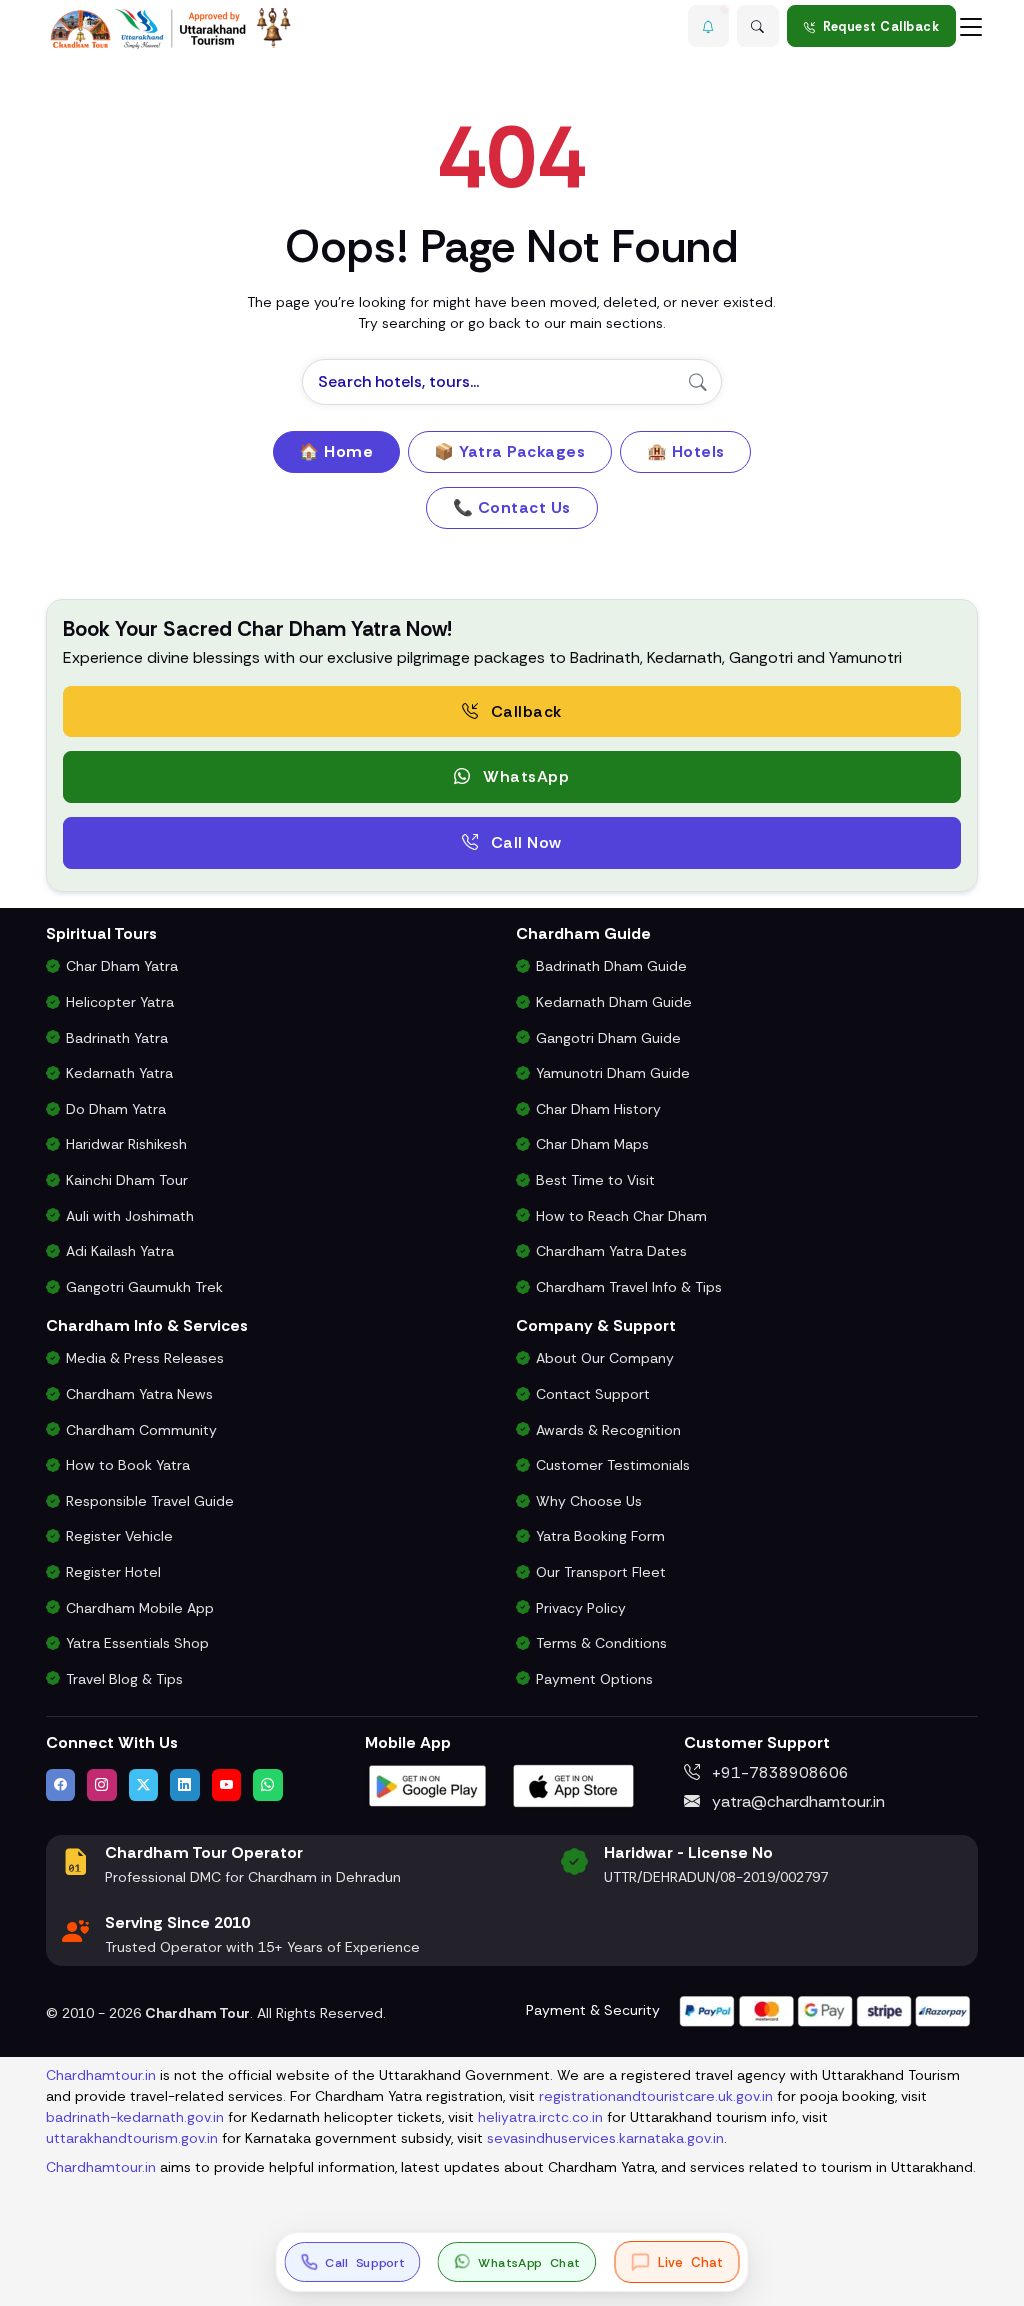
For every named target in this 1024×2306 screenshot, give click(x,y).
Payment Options (594, 1679)
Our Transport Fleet (601, 1572)
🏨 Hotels (686, 451)
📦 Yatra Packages (509, 451)
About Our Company (605, 1358)
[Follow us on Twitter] (144, 1785)
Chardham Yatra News (139, 1394)
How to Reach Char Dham (621, 1216)
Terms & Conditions (601, 1643)
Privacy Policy (581, 1608)
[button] (709, 26)
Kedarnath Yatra (119, 1073)
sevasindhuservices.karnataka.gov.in (605, 2138)
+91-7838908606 (778, 1772)
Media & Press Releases (145, 1358)
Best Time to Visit (595, 1180)
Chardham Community (141, 1430)
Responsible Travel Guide (150, 1501)
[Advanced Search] (758, 26)
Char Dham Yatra (122, 966)
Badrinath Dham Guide (611, 966)
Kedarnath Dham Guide (614, 1002)
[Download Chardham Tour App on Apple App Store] (574, 1783)
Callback (524, 711)
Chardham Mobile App (140, 1608)
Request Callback (881, 26)
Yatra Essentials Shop (137, 1643)
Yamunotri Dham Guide (613, 1073)
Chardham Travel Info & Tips (629, 1287)
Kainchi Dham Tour (127, 1180)
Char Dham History (598, 1109)
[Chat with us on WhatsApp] (268, 1785)
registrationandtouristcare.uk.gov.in (656, 2096)
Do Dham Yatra (116, 1109)
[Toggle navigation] (971, 26)
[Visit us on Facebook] (61, 1785)
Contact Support (593, 1394)
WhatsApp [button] (524, 776)
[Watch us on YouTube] (227, 1785)
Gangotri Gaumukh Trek (144, 1287)
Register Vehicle (119, 1536)
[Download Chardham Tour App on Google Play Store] (428, 1783)
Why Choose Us (589, 1501)
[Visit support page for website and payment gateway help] (825, 2009)
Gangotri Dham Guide (608, 1038)
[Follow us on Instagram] (102, 1785)
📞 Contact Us (512, 507)
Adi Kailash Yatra (120, 1251)
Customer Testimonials (613, 1465)
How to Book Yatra (128, 1465)
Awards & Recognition (608, 1430)
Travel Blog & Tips (124, 1679)
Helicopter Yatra (120, 1002)
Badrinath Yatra (117, 1038)
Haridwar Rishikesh (126, 1144)
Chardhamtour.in (101, 2075)
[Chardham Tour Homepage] (171, 28)
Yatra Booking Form (600, 1536)
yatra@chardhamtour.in (796, 1801)
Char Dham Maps (592, 1144)
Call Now (524, 842)
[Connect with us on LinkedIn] (185, 1785)
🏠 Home (336, 451)
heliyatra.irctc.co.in (540, 2117)
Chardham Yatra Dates (611, 1251)
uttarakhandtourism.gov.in (132, 2138)
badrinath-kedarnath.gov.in (135, 2117)
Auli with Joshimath (130, 1216)
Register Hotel (113, 1572)
